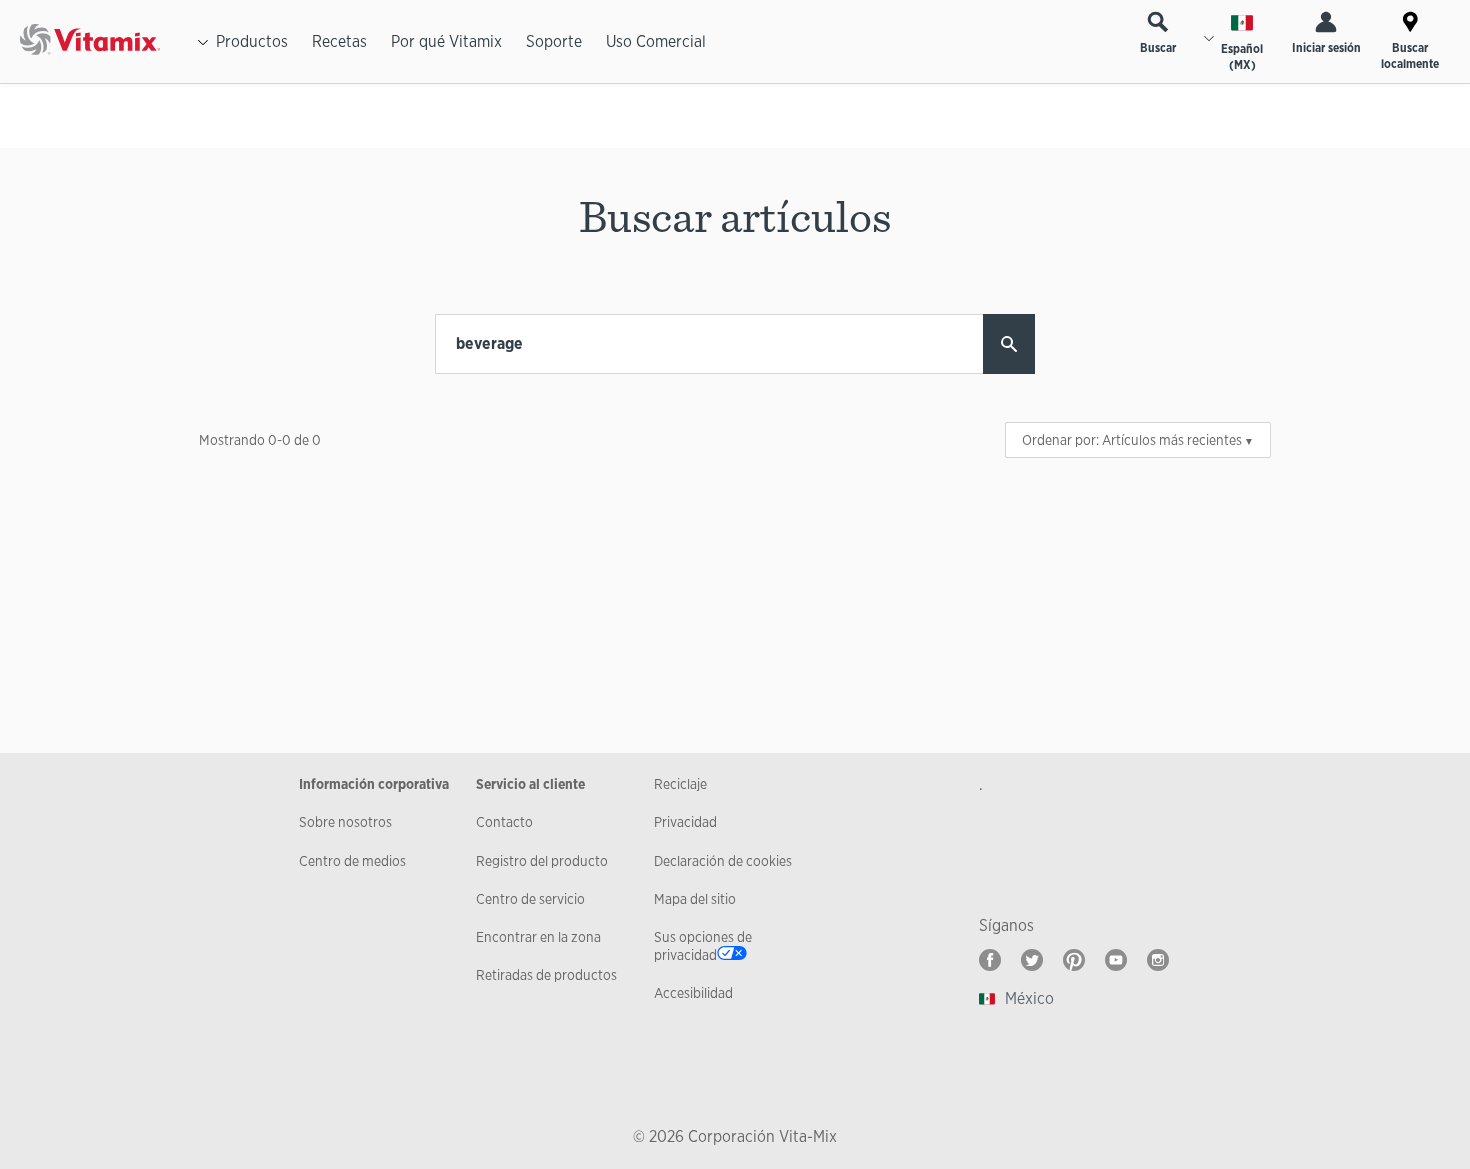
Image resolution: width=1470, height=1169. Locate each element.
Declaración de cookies (723, 861)
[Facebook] (990, 960)
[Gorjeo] (1032, 960)
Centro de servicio (530, 899)
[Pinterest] (1074, 960)
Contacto (504, 822)
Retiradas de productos (546, 975)
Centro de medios (352, 861)
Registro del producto (542, 861)
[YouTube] (1116, 960)
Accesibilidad (693, 993)
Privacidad (685, 822)
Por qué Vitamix (446, 41)
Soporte (554, 41)
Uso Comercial (656, 41)
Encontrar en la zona (538, 937)
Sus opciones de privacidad (703, 946)
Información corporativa (374, 784)
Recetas (339, 41)
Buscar (1158, 48)
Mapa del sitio (695, 899)
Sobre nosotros (345, 822)
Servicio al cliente (530, 784)
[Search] (1009, 344)
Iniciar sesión (1326, 48)
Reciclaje (680, 784)
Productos (252, 41)
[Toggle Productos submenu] (203, 42)
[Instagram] (1158, 960)
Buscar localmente (1410, 56)
